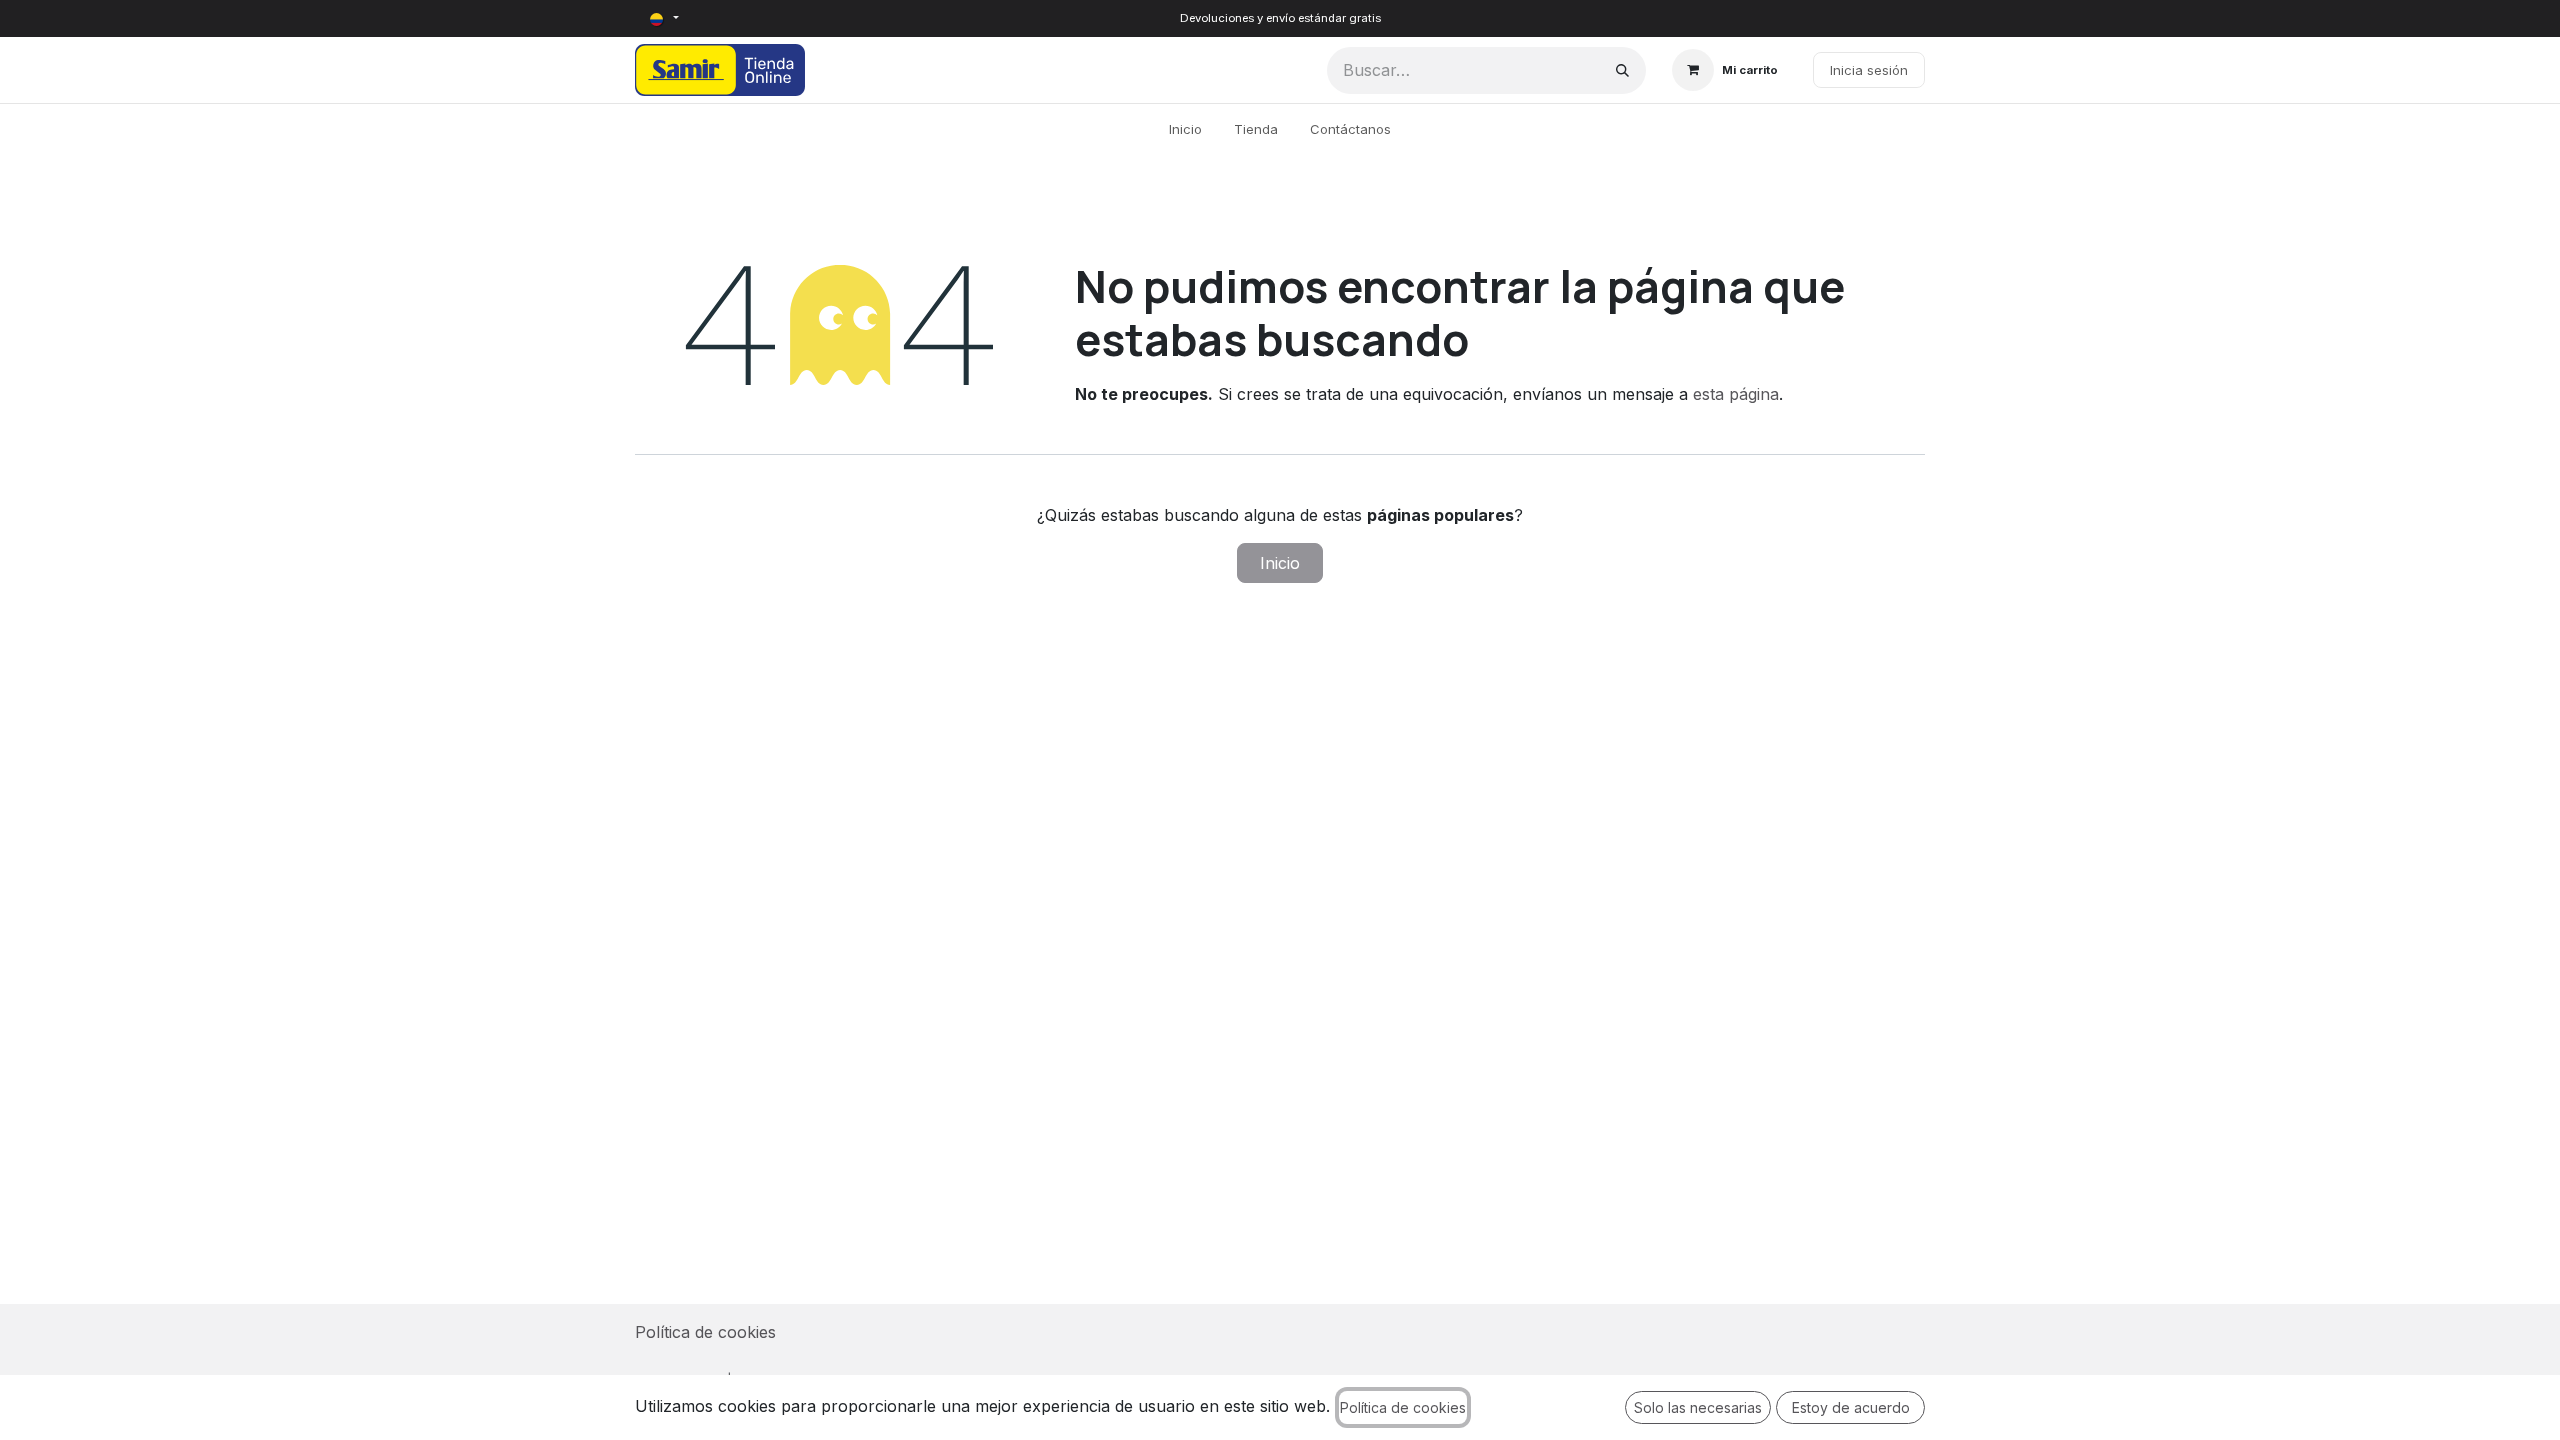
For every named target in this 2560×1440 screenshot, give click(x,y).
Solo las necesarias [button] (1698, 1407)
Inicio (1280, 563)
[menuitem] (1185, 130)
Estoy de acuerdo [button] (1851, 1407)
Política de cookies (705, 1332)
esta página (1736, 394)
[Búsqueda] (1622, 70)
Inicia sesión (1869, 70)
